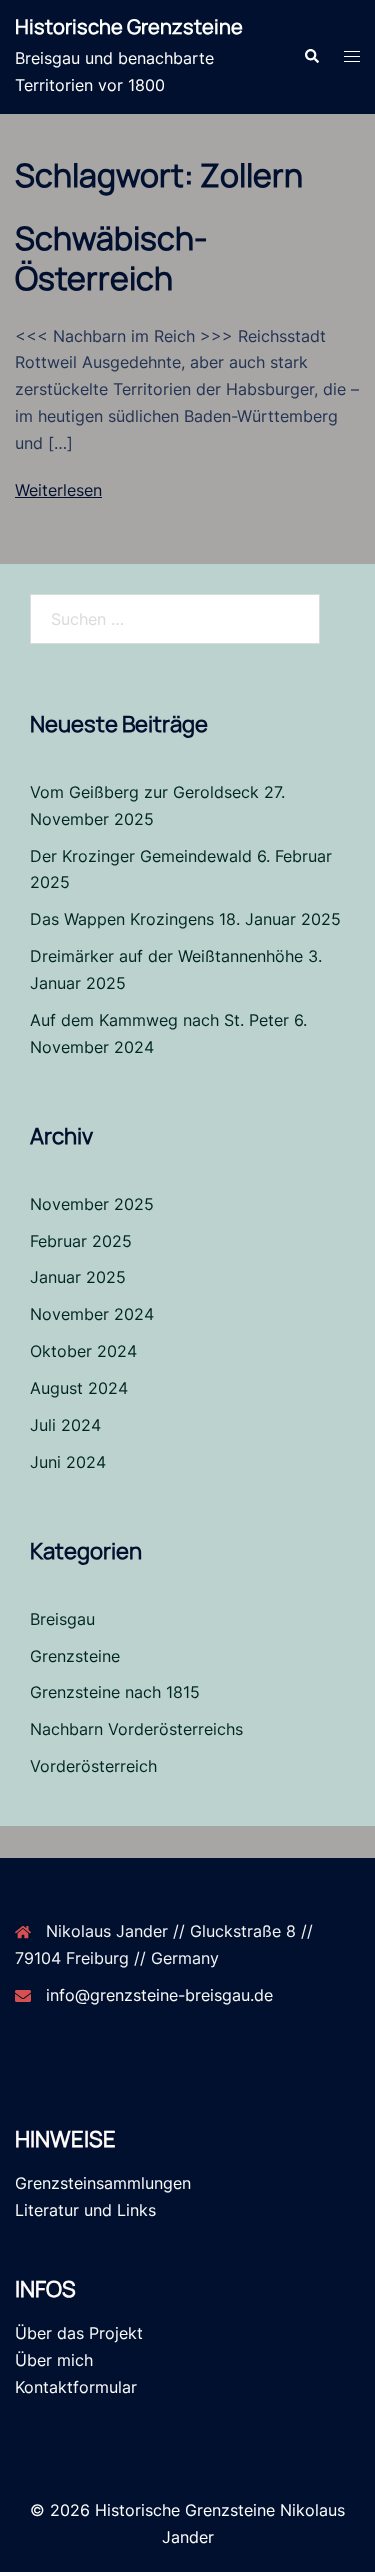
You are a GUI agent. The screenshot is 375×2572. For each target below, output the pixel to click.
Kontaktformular (76, 2387)
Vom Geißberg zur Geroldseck (144, 792)
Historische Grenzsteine (129, 26)
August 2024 (79, 1388)
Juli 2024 (65, 1425)
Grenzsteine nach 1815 (115, 1692)
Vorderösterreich (93, 1766)
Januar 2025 (78, 1277)
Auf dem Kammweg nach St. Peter (159, 1020)
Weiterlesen (58, 490)
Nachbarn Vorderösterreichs (136, 1729)
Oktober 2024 (83, 1351)
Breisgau (62, 1619)
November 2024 (92, 1314)
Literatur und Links (85, 2210)
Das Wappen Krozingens (122, 919)
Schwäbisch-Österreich (111, 258)
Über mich (54, 2360)
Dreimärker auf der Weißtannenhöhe (166, 956)
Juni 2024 (68, 1462)
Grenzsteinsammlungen (103, 2183)
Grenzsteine (75, 1656)
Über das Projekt (79, 2333)
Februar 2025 (81, 1241)
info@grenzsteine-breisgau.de (159, 1995)
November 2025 (92, 1204)
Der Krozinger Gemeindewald (141, 856)
